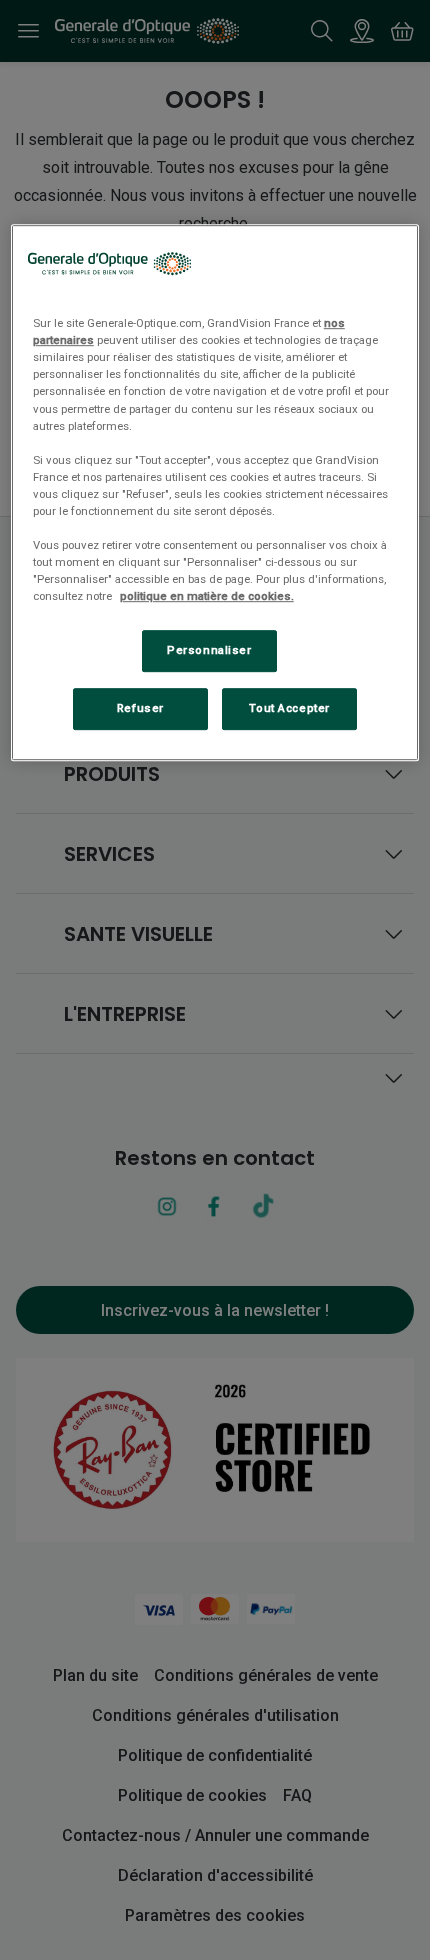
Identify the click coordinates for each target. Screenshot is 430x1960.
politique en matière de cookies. (207, 596)
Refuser (140, 708)
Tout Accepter (289, 708)
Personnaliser (209, 650)
